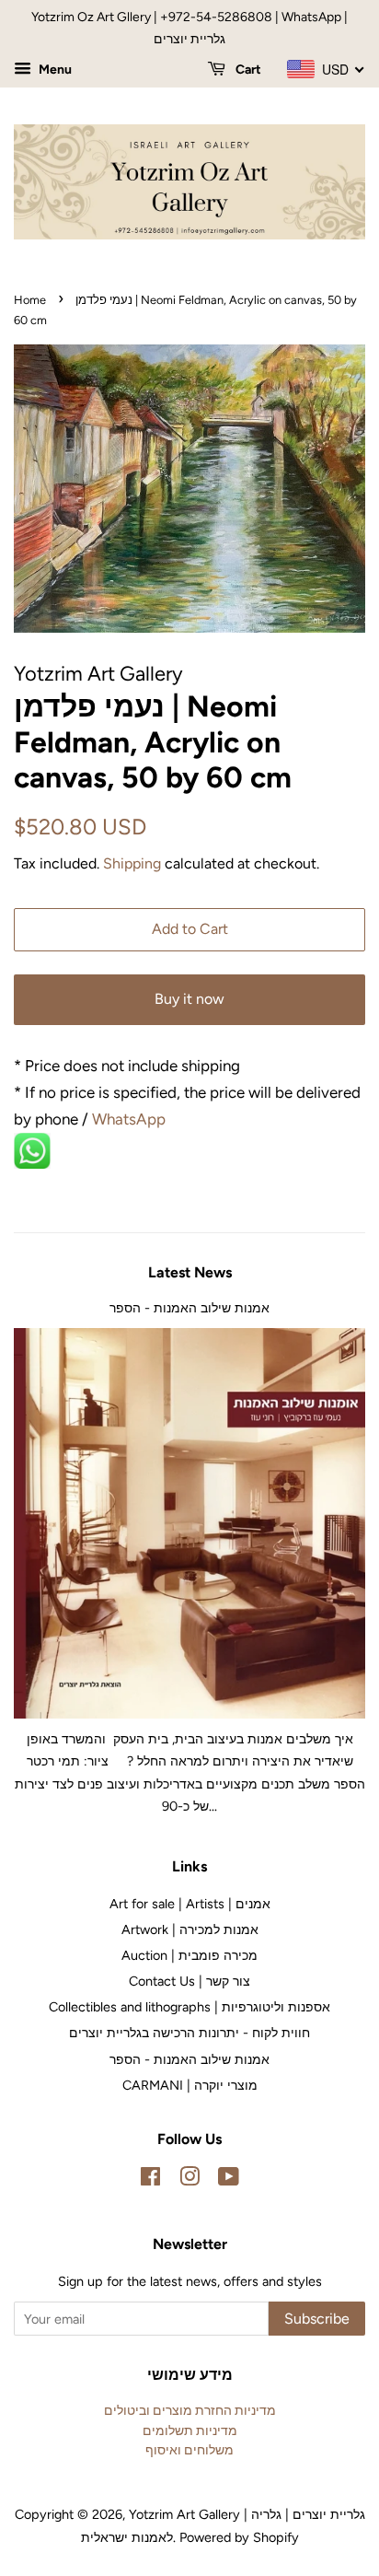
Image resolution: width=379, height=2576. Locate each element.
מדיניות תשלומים (190, 2430)
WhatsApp (131, 1119)
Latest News (190, 1272)
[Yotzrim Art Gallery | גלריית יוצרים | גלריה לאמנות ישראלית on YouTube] (229, 2180)
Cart (247, 70)
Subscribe (317, 2319)
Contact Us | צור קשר (189, 1981)
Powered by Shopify (239, 2537)
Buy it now (189, 999)
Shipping (132, 863)
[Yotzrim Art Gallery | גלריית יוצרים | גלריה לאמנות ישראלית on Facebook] (150, 2180)
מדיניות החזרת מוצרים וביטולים (190, 2410)
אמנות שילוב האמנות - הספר (189, 1308)
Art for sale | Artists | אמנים (190, 1904)
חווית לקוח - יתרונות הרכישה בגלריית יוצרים (189, 2033)
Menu (54, 70)
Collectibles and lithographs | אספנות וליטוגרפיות (189, 2007)
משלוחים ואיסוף (189, 2450)
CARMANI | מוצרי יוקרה (190, 2085)
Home (30, 300)
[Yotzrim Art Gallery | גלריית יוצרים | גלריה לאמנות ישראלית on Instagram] (189, 2180)
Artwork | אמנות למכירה (190, 1929)
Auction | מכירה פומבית (189, 1955)
